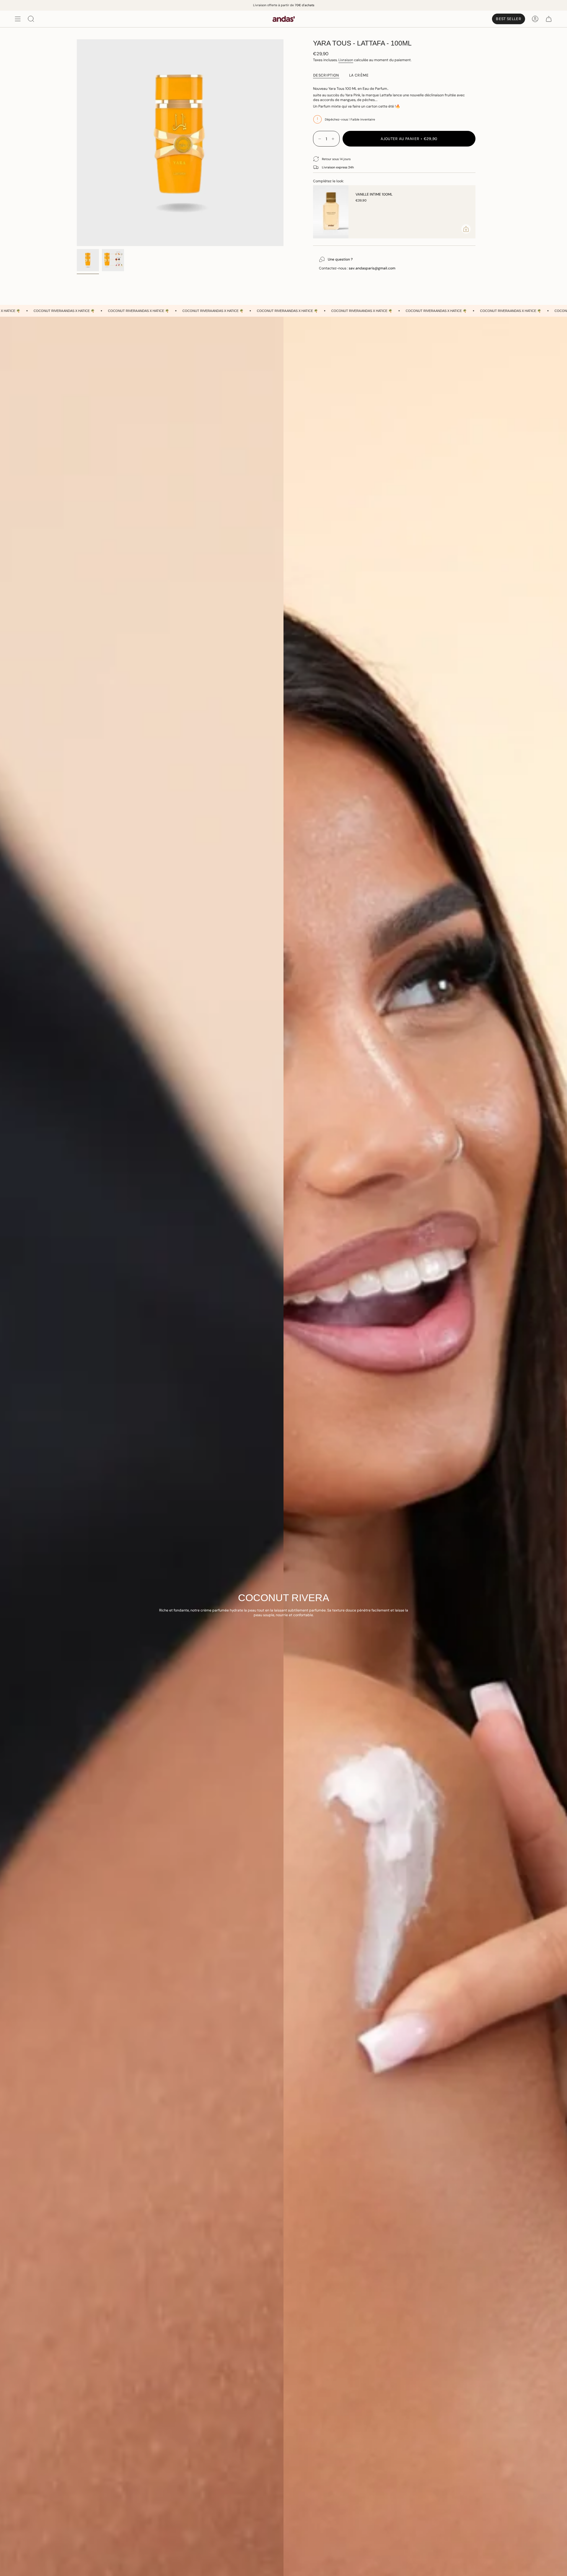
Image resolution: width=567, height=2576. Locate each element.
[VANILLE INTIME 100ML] (331, 212)
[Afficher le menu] (18, 19)
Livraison (346, 60)
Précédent (77, 143)
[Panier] (549, 19)
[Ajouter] (466, 229)
